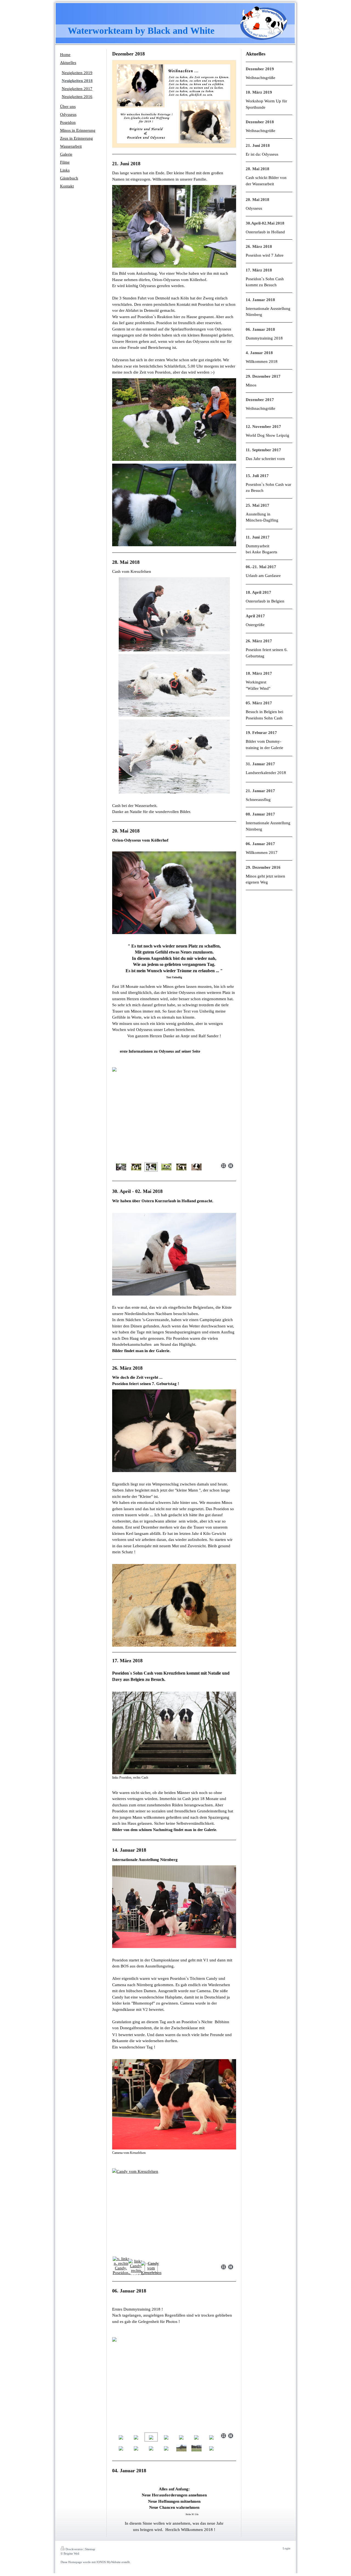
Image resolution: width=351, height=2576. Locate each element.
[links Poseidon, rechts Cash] (174, 1733)
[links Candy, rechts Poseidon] (136, 2268)
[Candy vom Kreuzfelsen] (174, 2215)
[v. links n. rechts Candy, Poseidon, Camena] (121, 2268)
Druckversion (74, 2549)
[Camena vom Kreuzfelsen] (174, 2104)
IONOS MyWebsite (109, 2562)
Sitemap (90, 2549)
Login (287, 2548)
